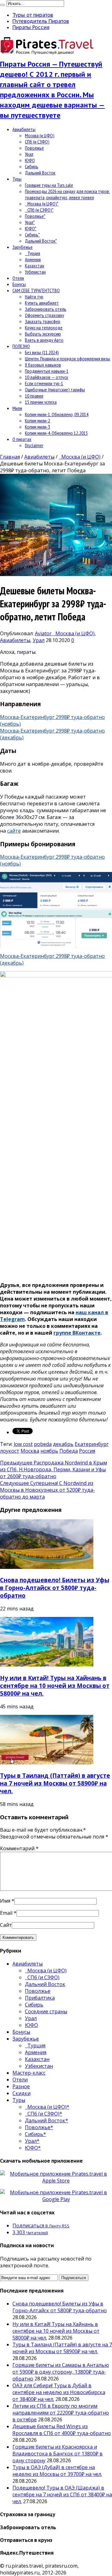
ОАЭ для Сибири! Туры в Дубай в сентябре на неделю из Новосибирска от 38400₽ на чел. (59, 2392)
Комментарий (19, 1848)
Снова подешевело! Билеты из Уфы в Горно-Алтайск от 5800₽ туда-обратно (55, 1588)
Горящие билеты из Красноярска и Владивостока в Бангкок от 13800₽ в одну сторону (58, 2454)
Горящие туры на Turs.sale (49, 185)
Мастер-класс (29, 2073)
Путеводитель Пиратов (41, 21)
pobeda (43, 1444)
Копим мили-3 (37, 427)
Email (6, 1913)
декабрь (63, 1444)
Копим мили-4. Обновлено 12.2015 (56, 433)
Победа (69, 1451)
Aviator (44, 633)
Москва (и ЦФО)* (42, 204)
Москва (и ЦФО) (40, 135)
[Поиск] (2, 5)
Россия (87, 1451)
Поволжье (34, 148)
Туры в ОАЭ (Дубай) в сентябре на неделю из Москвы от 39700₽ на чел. (57, 2471)
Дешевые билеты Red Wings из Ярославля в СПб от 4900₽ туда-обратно (62, 2430)
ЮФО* (31, 228)
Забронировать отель (46, 309)
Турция (33, 253)
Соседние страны (46, 2011)
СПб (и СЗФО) (37, 142)
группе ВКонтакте (77, 1333)
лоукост (10, 1451)
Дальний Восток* (41, 241)
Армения (33, 259)
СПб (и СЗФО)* (39, 210)
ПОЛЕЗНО (21, 346)
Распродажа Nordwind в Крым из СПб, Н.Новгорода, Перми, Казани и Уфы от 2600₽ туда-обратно (54, 1469)
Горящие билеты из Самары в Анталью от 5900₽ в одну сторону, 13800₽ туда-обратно (61, 2372)
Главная (10, 457)
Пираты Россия (31, 27)
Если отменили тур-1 (44, 383)
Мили (17, 408)
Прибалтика (40, 1998)
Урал (29, 154)
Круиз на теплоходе (44, 328)
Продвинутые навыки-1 (47, 371)
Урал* (30, 222)
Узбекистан (35, 272)
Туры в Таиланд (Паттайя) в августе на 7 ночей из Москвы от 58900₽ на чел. (55, 1783)
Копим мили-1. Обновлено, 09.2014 (57, 414)
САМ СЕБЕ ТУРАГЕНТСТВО (36, 290)
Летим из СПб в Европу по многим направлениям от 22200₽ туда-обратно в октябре (61, 2413)
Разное (21, 2086)
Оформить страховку (44, 315)
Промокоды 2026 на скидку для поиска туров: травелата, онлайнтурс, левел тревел (67, 194)
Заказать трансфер (43, 321)
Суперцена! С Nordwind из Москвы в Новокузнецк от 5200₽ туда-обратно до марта (47, 1490)
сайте (14, 831)
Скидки (21, 2093)
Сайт (6, 1925)
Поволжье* (35, 216)
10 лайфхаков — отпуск (47, 377)
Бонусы (19, 284)
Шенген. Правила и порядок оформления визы (68, 359)
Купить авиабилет (42, 303)
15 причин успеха (41, 402)
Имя (5, 1901)
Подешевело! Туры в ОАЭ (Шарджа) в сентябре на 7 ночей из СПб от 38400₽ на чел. (62, 2495)
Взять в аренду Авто (44, 340)
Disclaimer (34, 445)
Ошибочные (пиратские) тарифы (55, 390)
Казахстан (35, 266)
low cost (23, 1444)
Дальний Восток (40, 173)
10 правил (34, 396)
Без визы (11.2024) (42, 352)
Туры (17, 179)
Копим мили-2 (37, 421)
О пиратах (22, 439)
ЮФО (30, 160)
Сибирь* (32, 235)
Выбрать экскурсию (43, 334)
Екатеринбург (92, 1444)
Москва (30, 1451)
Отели (18, 278)
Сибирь (32, 166)
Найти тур (34, 297)
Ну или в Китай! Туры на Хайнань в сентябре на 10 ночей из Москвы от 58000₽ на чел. (55, 1686)
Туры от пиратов (33, 15)
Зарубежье (23, 247)
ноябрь (49, 1451)
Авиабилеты (24, 129)
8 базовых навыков (43, 365)
